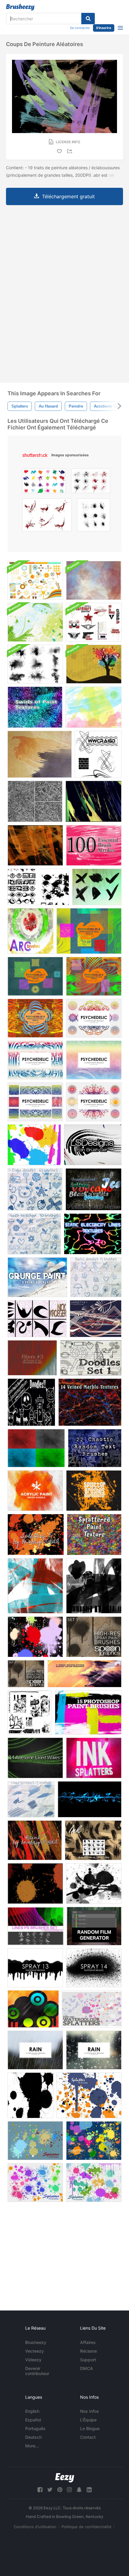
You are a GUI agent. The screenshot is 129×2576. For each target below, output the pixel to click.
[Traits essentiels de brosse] (94, 845)
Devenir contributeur (37, 2371)
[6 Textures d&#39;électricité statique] (93, 1234)
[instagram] (69, 2490)
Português (35, 2428)
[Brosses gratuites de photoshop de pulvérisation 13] (35, 1968)
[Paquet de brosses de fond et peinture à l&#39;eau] (35, 622)
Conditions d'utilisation (35, 2527)
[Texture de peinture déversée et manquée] (35, 801)
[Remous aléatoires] (37, 1319)
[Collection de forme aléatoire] (38, 887)
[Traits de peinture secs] (40, 754)
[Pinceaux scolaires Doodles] (34, 1234)
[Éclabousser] (94, 1491)
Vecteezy (34, 2351)
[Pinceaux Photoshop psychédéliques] (94, 1018)
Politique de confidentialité (87, 2527)
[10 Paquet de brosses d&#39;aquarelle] (94, 580)
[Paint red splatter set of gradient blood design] (47, 516)
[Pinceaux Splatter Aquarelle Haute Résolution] (92, 2009)
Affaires (88, 2342)
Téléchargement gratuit (68, 196)
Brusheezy (36, 2342)
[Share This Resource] (70, 151)
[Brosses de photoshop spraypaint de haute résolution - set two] (26, 1674)
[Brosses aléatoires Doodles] (31, 1402)
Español (33, 2420)
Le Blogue (90, 2428)
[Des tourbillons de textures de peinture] (35, 707)
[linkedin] (89, 2490)
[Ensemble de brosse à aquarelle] (84, 1674)
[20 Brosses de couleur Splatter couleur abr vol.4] (35, 2141)
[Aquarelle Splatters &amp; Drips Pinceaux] (34, 1145)
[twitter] (50, 2490)
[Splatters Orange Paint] (35, 1883)
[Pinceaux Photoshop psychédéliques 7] (35, 976)
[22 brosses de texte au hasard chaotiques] (95, 1448)
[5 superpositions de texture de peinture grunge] (37, 1277)
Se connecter (80, 28)
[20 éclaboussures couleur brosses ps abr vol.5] (35, 2182)
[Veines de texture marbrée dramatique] (90, 1402)
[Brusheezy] (20, 7)
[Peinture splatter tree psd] (94, 664)
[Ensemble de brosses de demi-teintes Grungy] (35, 664)
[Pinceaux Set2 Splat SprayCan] (35, 1637)
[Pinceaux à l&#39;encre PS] (93, 1840)
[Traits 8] (35, 845)
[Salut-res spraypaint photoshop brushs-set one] (94, 1637)
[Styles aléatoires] (93, 1189)
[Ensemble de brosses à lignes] (36, 1926)
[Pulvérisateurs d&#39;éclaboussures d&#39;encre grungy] (94, 1758)
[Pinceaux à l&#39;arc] (30, 931)
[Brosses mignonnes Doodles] (35, 1189)
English (32, 2411)
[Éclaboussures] (36, 1535)
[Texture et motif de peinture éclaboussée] (94, 1535)
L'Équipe (88, 2420)
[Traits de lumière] (35, 1586)
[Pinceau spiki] (98, 754)
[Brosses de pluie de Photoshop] (35, 2050)
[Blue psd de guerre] (90, 1799)
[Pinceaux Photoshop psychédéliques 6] (89, 931)
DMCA (87, 2368)
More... (32, 2446)
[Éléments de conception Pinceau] (35, 580)
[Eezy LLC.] (65, 2478)
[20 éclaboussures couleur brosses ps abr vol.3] (94, 2141)
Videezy (33, 2360)
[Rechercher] (88, 19)
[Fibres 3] (32, 1358)
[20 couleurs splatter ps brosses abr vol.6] (89, 2095)
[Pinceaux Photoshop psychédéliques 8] (94, 976)
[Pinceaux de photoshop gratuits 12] (94, 1968)
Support (88, 2360)
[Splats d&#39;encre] (30, 2095)
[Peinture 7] (35, 1840)
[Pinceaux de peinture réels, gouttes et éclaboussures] (93, 707)
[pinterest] (60, 2490)
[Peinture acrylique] (35, 1491)
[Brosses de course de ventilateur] (93, 1145)
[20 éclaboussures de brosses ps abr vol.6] (94, 2182)
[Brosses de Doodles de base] (96, 1277)
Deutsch (33, 2437)
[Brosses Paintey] (97, 887)
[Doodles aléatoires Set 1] (91, 1358)
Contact (88, 2437)
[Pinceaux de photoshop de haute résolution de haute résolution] (88, 1712)
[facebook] (40, 2490)
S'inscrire (104, 28)
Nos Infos (90, 2411)
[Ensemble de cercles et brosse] (33, 2009)
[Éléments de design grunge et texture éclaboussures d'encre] (94, 516)
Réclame (88, 2351)
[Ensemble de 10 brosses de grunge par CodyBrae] (30, 1712)
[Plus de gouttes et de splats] (94, 1883)
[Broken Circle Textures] (36, 1448)
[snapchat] (79, 2490)
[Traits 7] (93, 801)
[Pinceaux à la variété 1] (96, 1319)
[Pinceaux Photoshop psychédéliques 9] (35, 1018)
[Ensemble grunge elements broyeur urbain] (94, 622)
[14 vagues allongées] (35, 1758)
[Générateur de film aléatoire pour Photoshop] (94, 1926)
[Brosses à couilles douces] (31, 1799)
